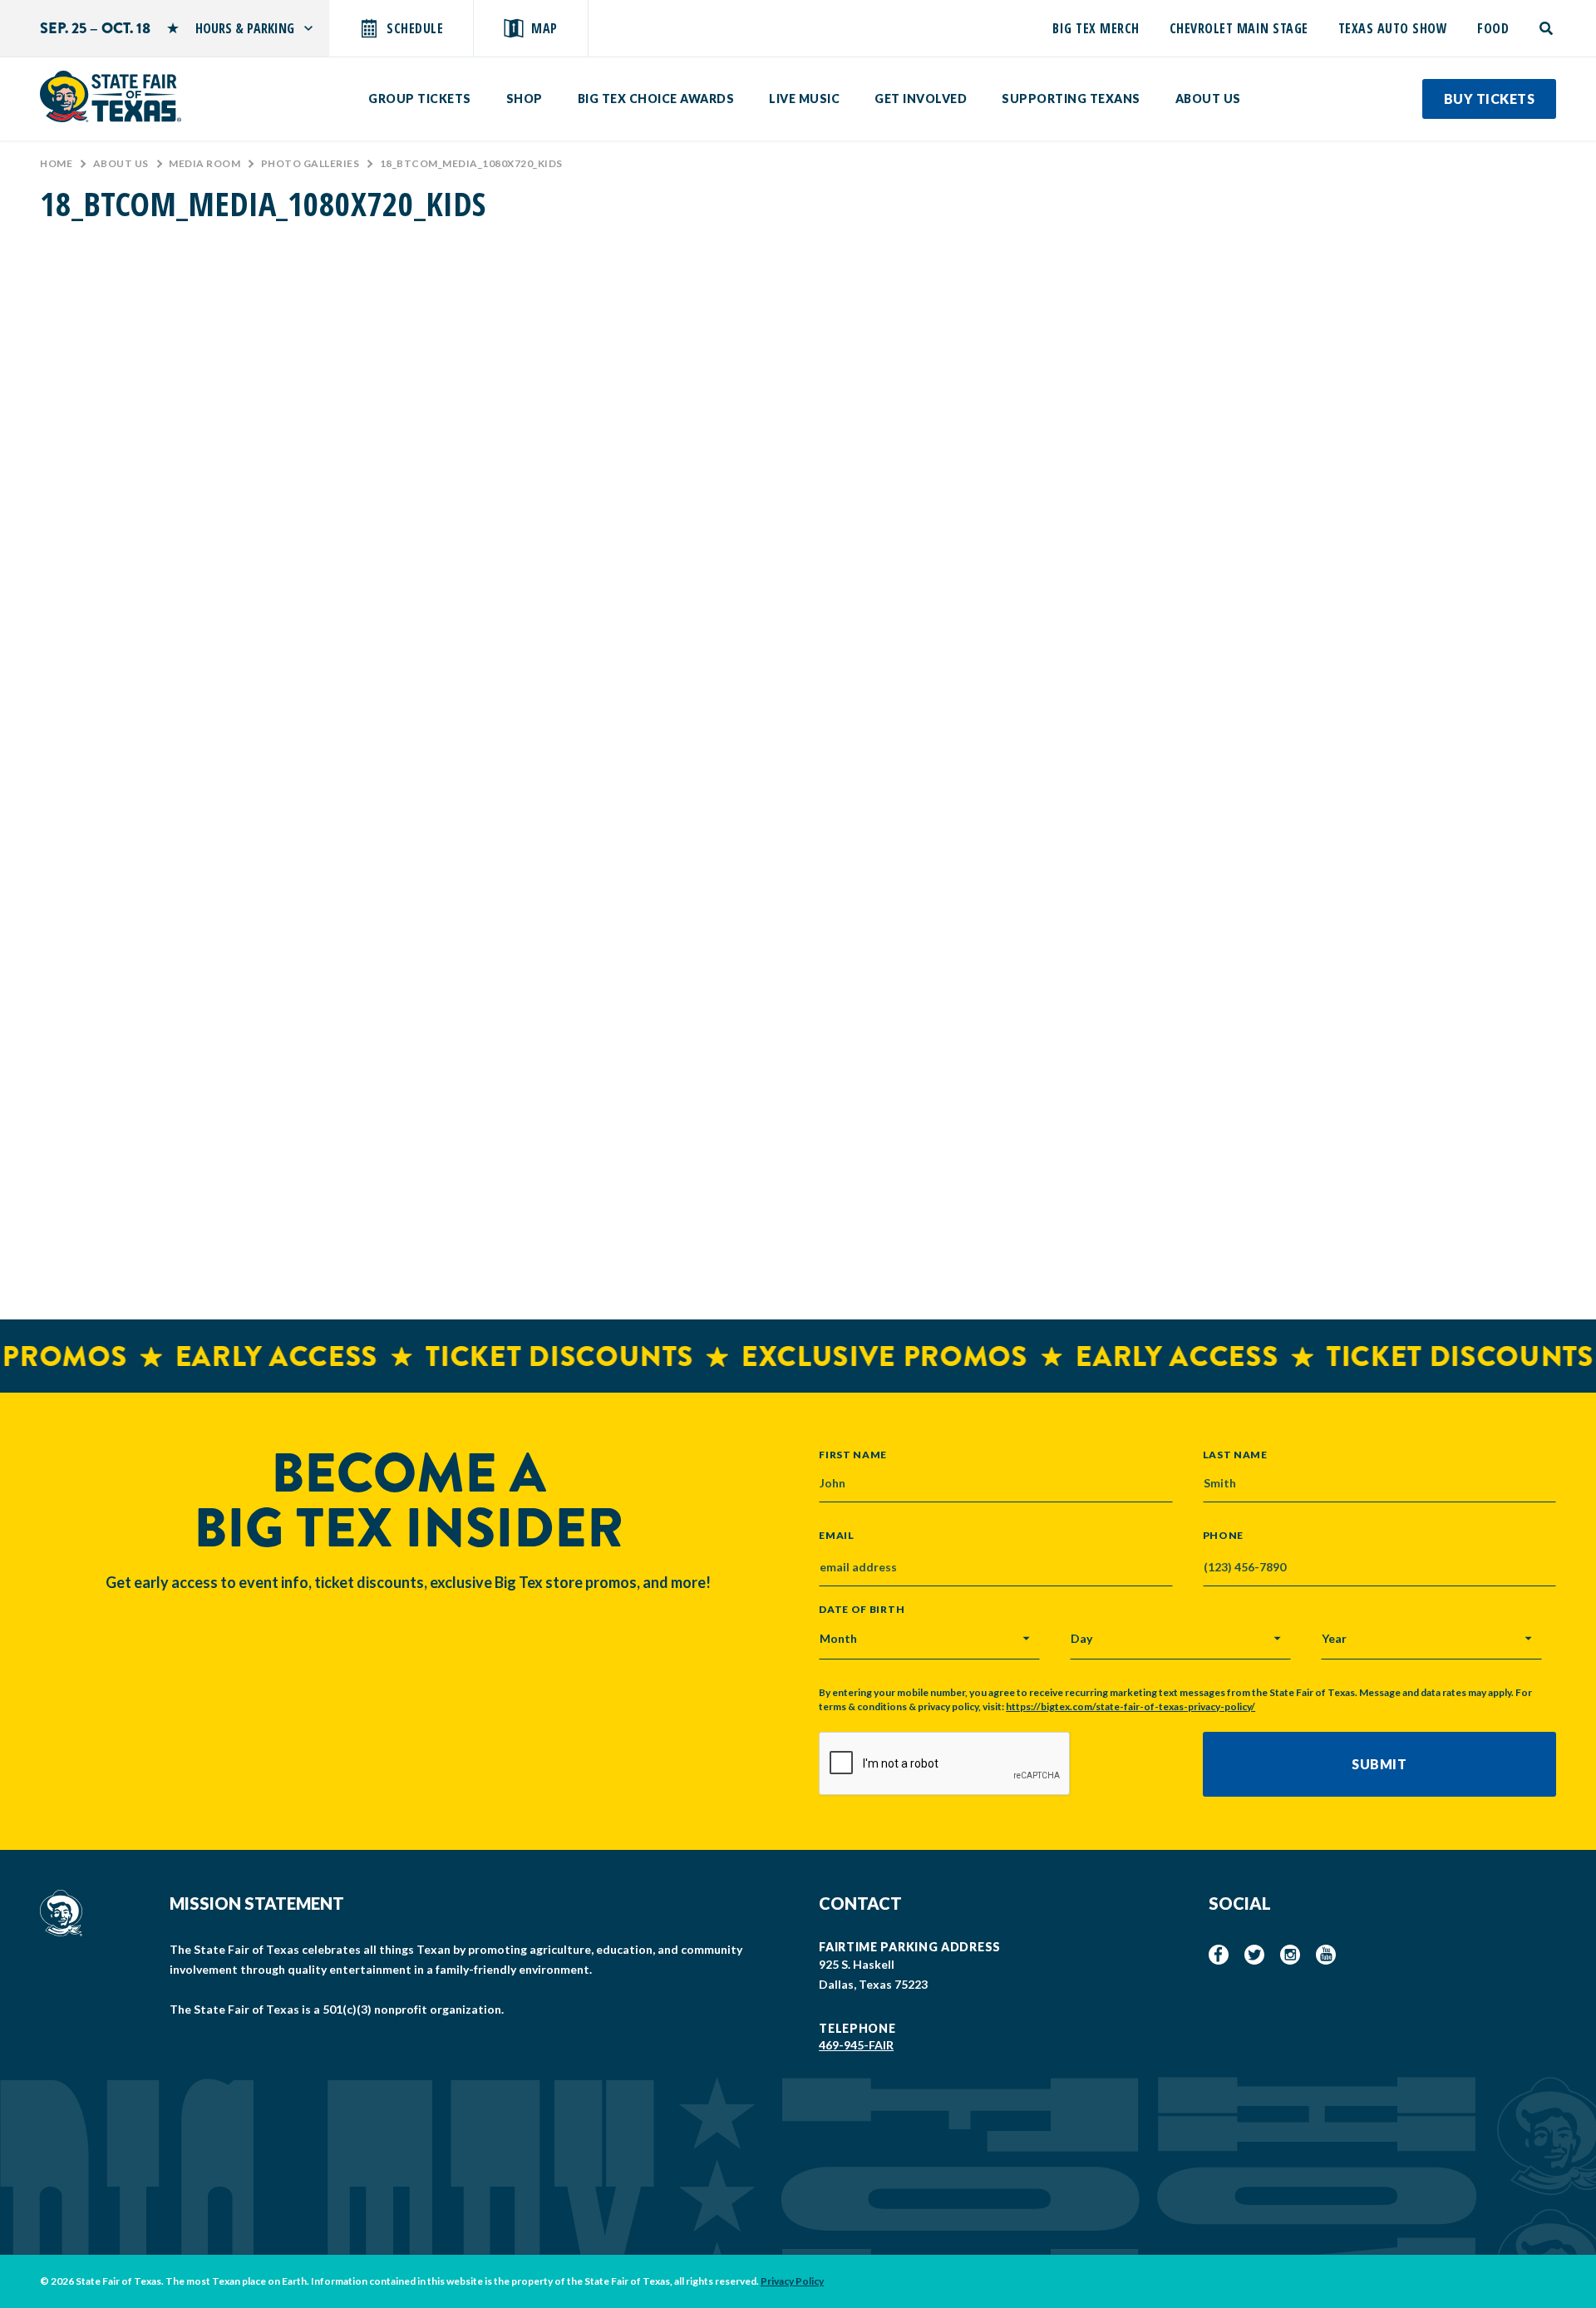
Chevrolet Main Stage (1239, 28)
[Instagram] (1290, 1955)
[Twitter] (1254, 1955)
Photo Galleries (310, 163)
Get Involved (921, 99)
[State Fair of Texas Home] (111, 96)
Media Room (204, 163)
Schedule (415, 28)
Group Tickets (420, 99)
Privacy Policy (792, 2281)
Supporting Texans (1071, 99)
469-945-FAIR (856, 2045)
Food (1493, 28)
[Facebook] (1219, 1955)
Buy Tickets (1490, 99)
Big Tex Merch (1096, 28)
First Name (853, 1454)
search (1547, 28)
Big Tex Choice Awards (656, 99)
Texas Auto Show (1393, 28)
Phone (1224, 1536)
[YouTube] (1326, 1955)
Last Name (1235, 1454)
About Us (1208, 99)
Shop (525, 99)
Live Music (804, 99)
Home (56, 163)
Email (837, 1536)
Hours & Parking (245, 28)
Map (544, 28)
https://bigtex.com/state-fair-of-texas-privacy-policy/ (1130, 1706)
